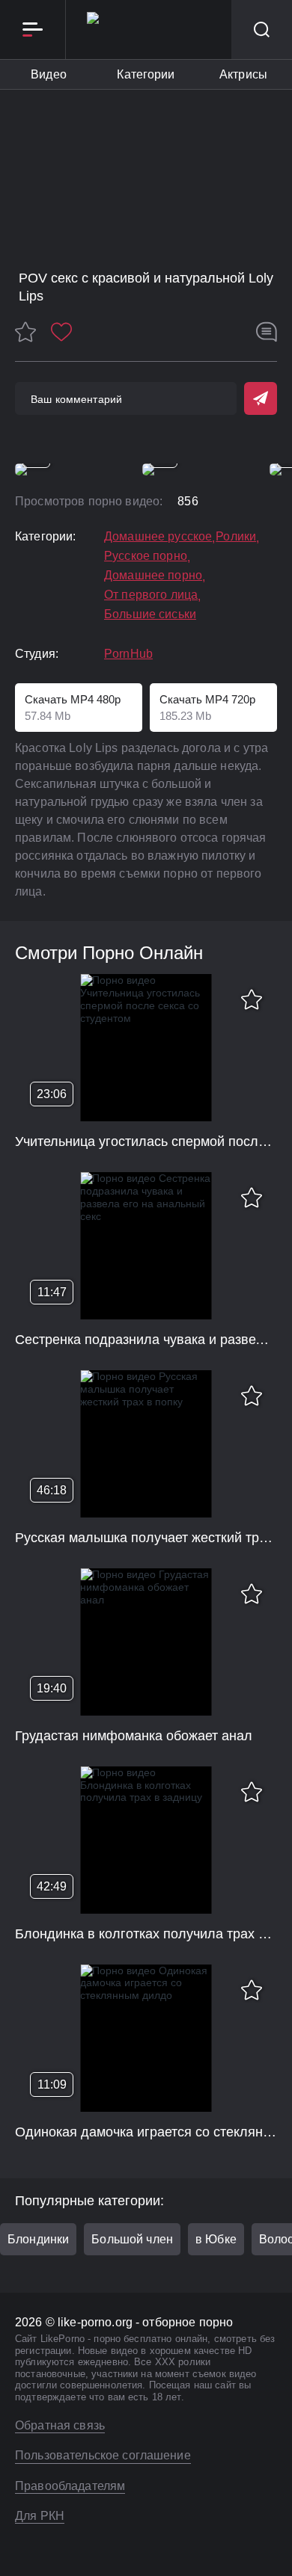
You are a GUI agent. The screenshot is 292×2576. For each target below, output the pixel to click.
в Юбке (216, 2239)
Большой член (132, 2239)
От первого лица (151, 595)
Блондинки (38, 2239)
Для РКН (40, 2516)
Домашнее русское (158, 537)
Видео (49, 74)
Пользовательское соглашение (103, 2455)
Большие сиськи (150, 614)
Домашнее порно (153, 576)
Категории (146, 74)
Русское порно (146, 556)
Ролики (236, 537)
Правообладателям (70, 2486)
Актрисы (243, 74)
